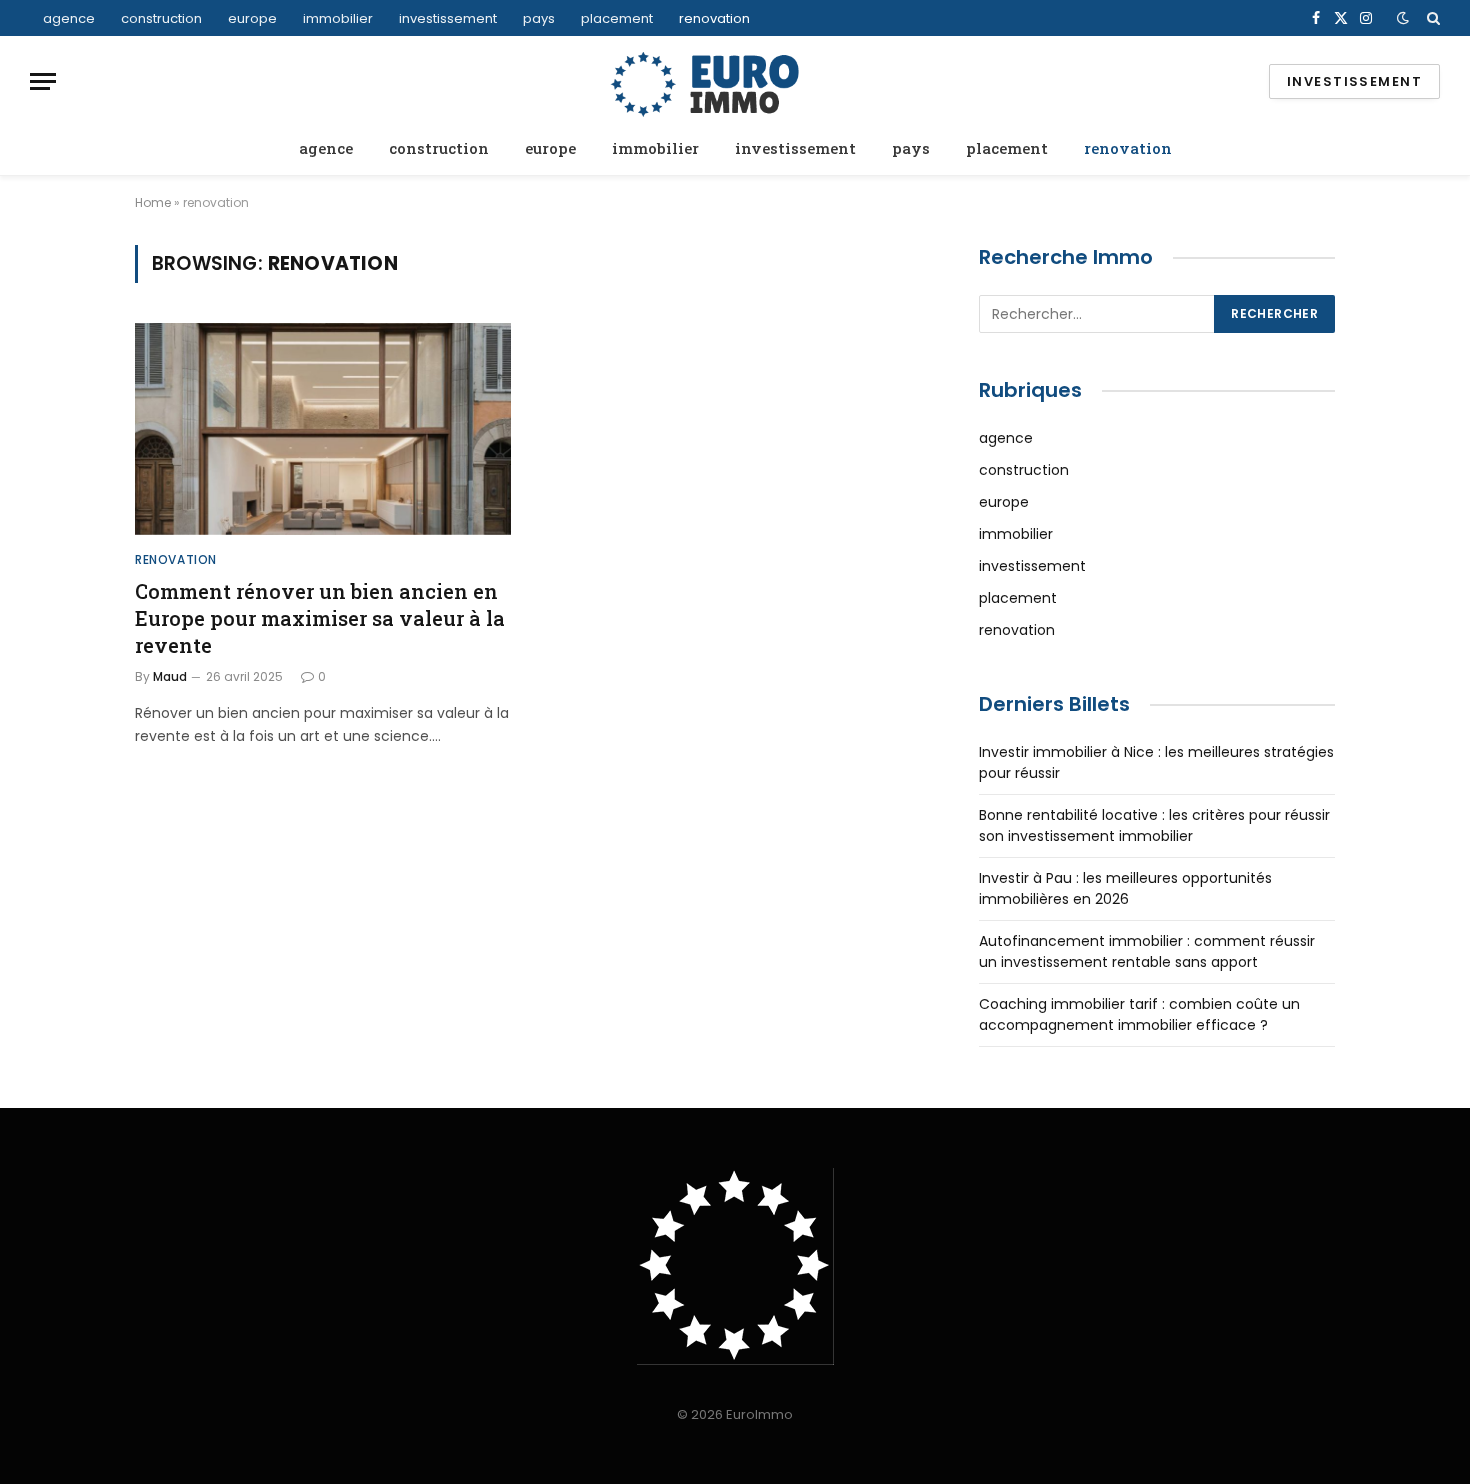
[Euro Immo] (735, 81)
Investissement (1354, 81)
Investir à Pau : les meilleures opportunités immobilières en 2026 (1125, 888)
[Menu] (43, 81)
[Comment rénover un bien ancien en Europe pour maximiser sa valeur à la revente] (323, 429)
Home (153, 202)
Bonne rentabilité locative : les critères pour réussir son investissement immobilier (1154, 825)
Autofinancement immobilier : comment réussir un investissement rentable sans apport (1147, 951)
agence (69, 18)
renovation (714, 18)
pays (539, 18)
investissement (448, 18)
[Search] (1431, 18)
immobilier (338, 18)
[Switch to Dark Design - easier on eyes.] (1403, 18)
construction (161, 18)
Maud (170, 676)
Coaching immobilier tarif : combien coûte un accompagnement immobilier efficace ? (1139, 1014)
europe (252, 18)
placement (617, 18)
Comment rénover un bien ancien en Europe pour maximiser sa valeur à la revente (320, 618)
